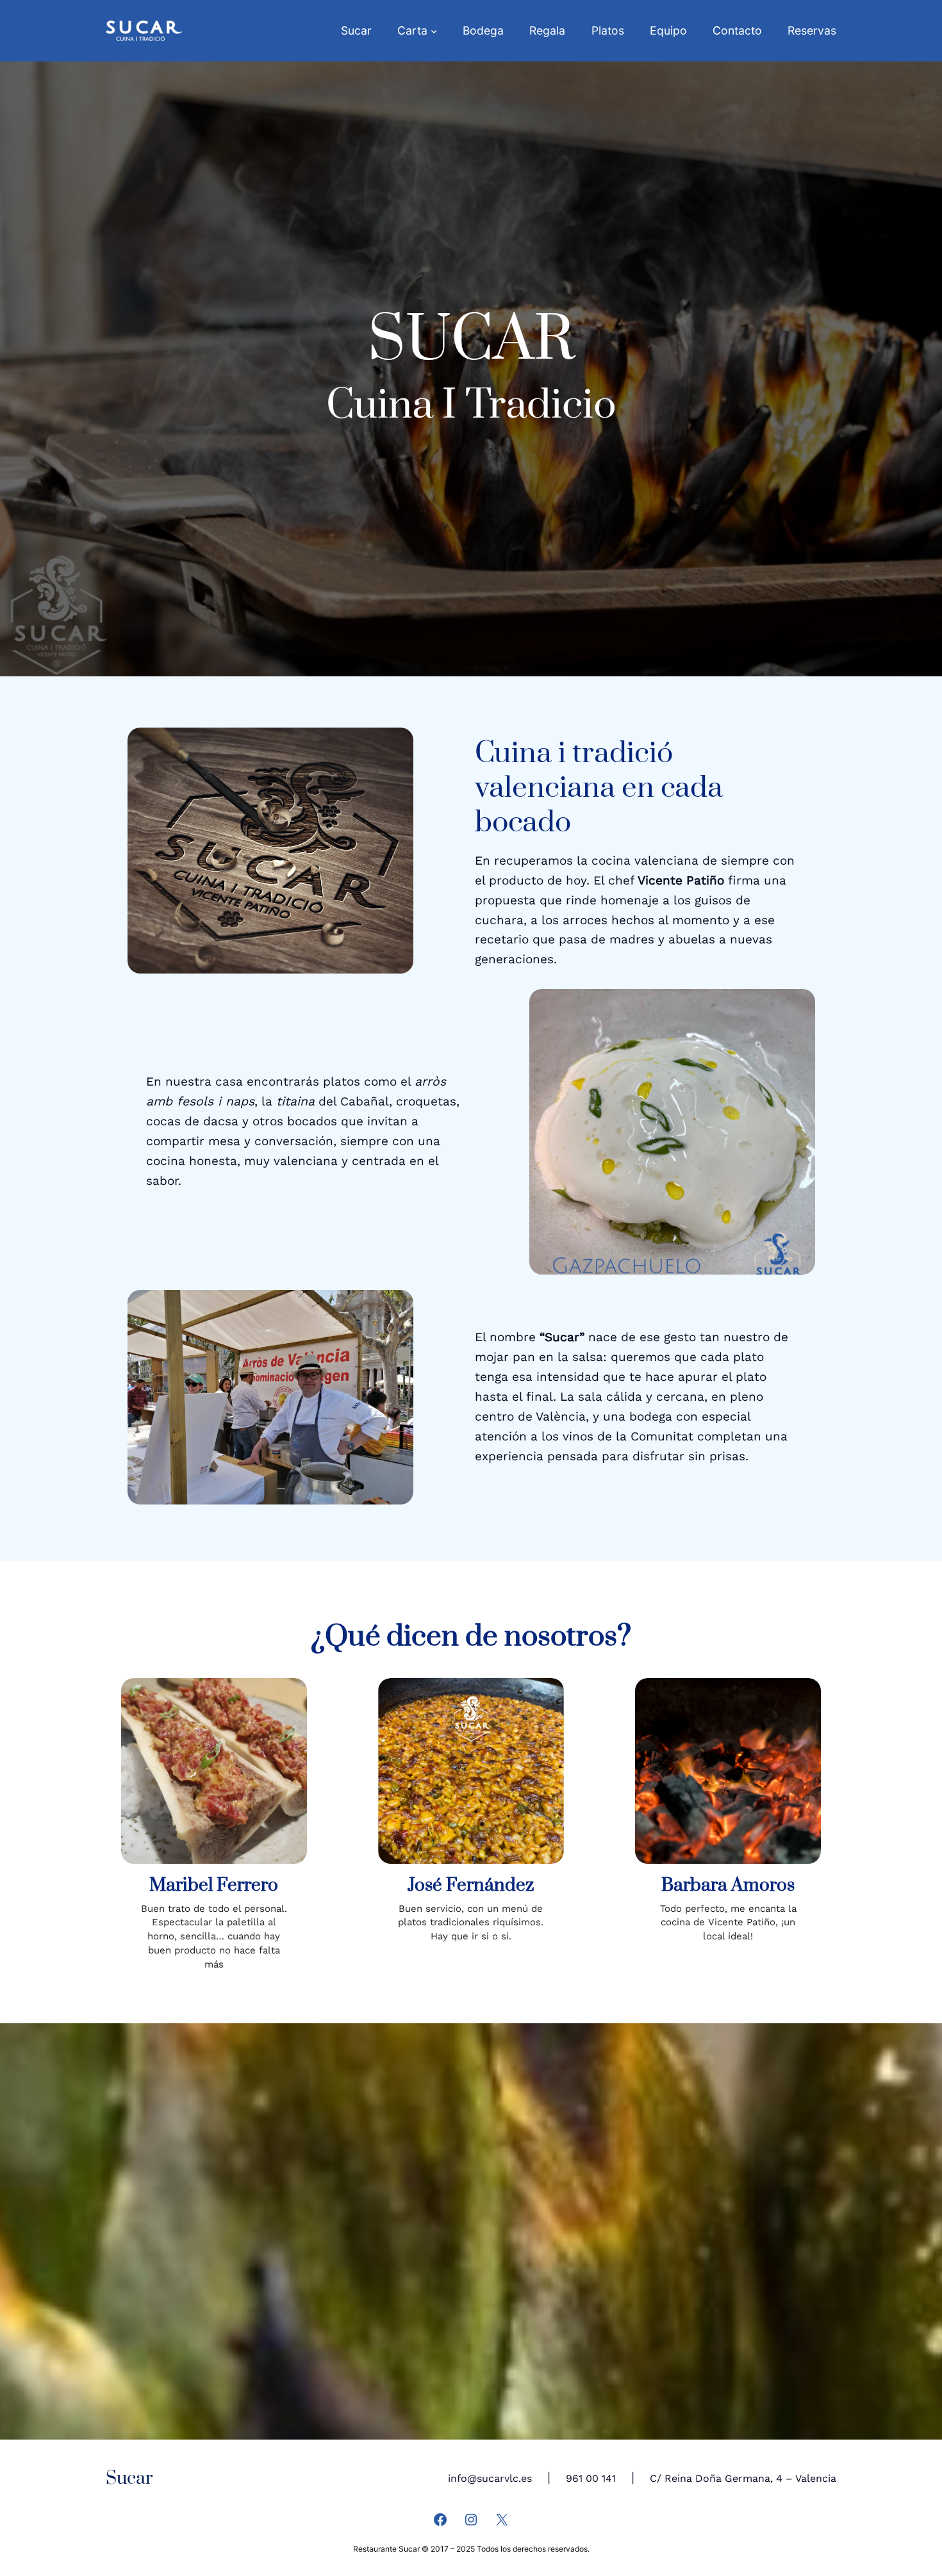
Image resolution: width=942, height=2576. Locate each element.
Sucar (129, 2478)
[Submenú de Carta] (434, 31)
